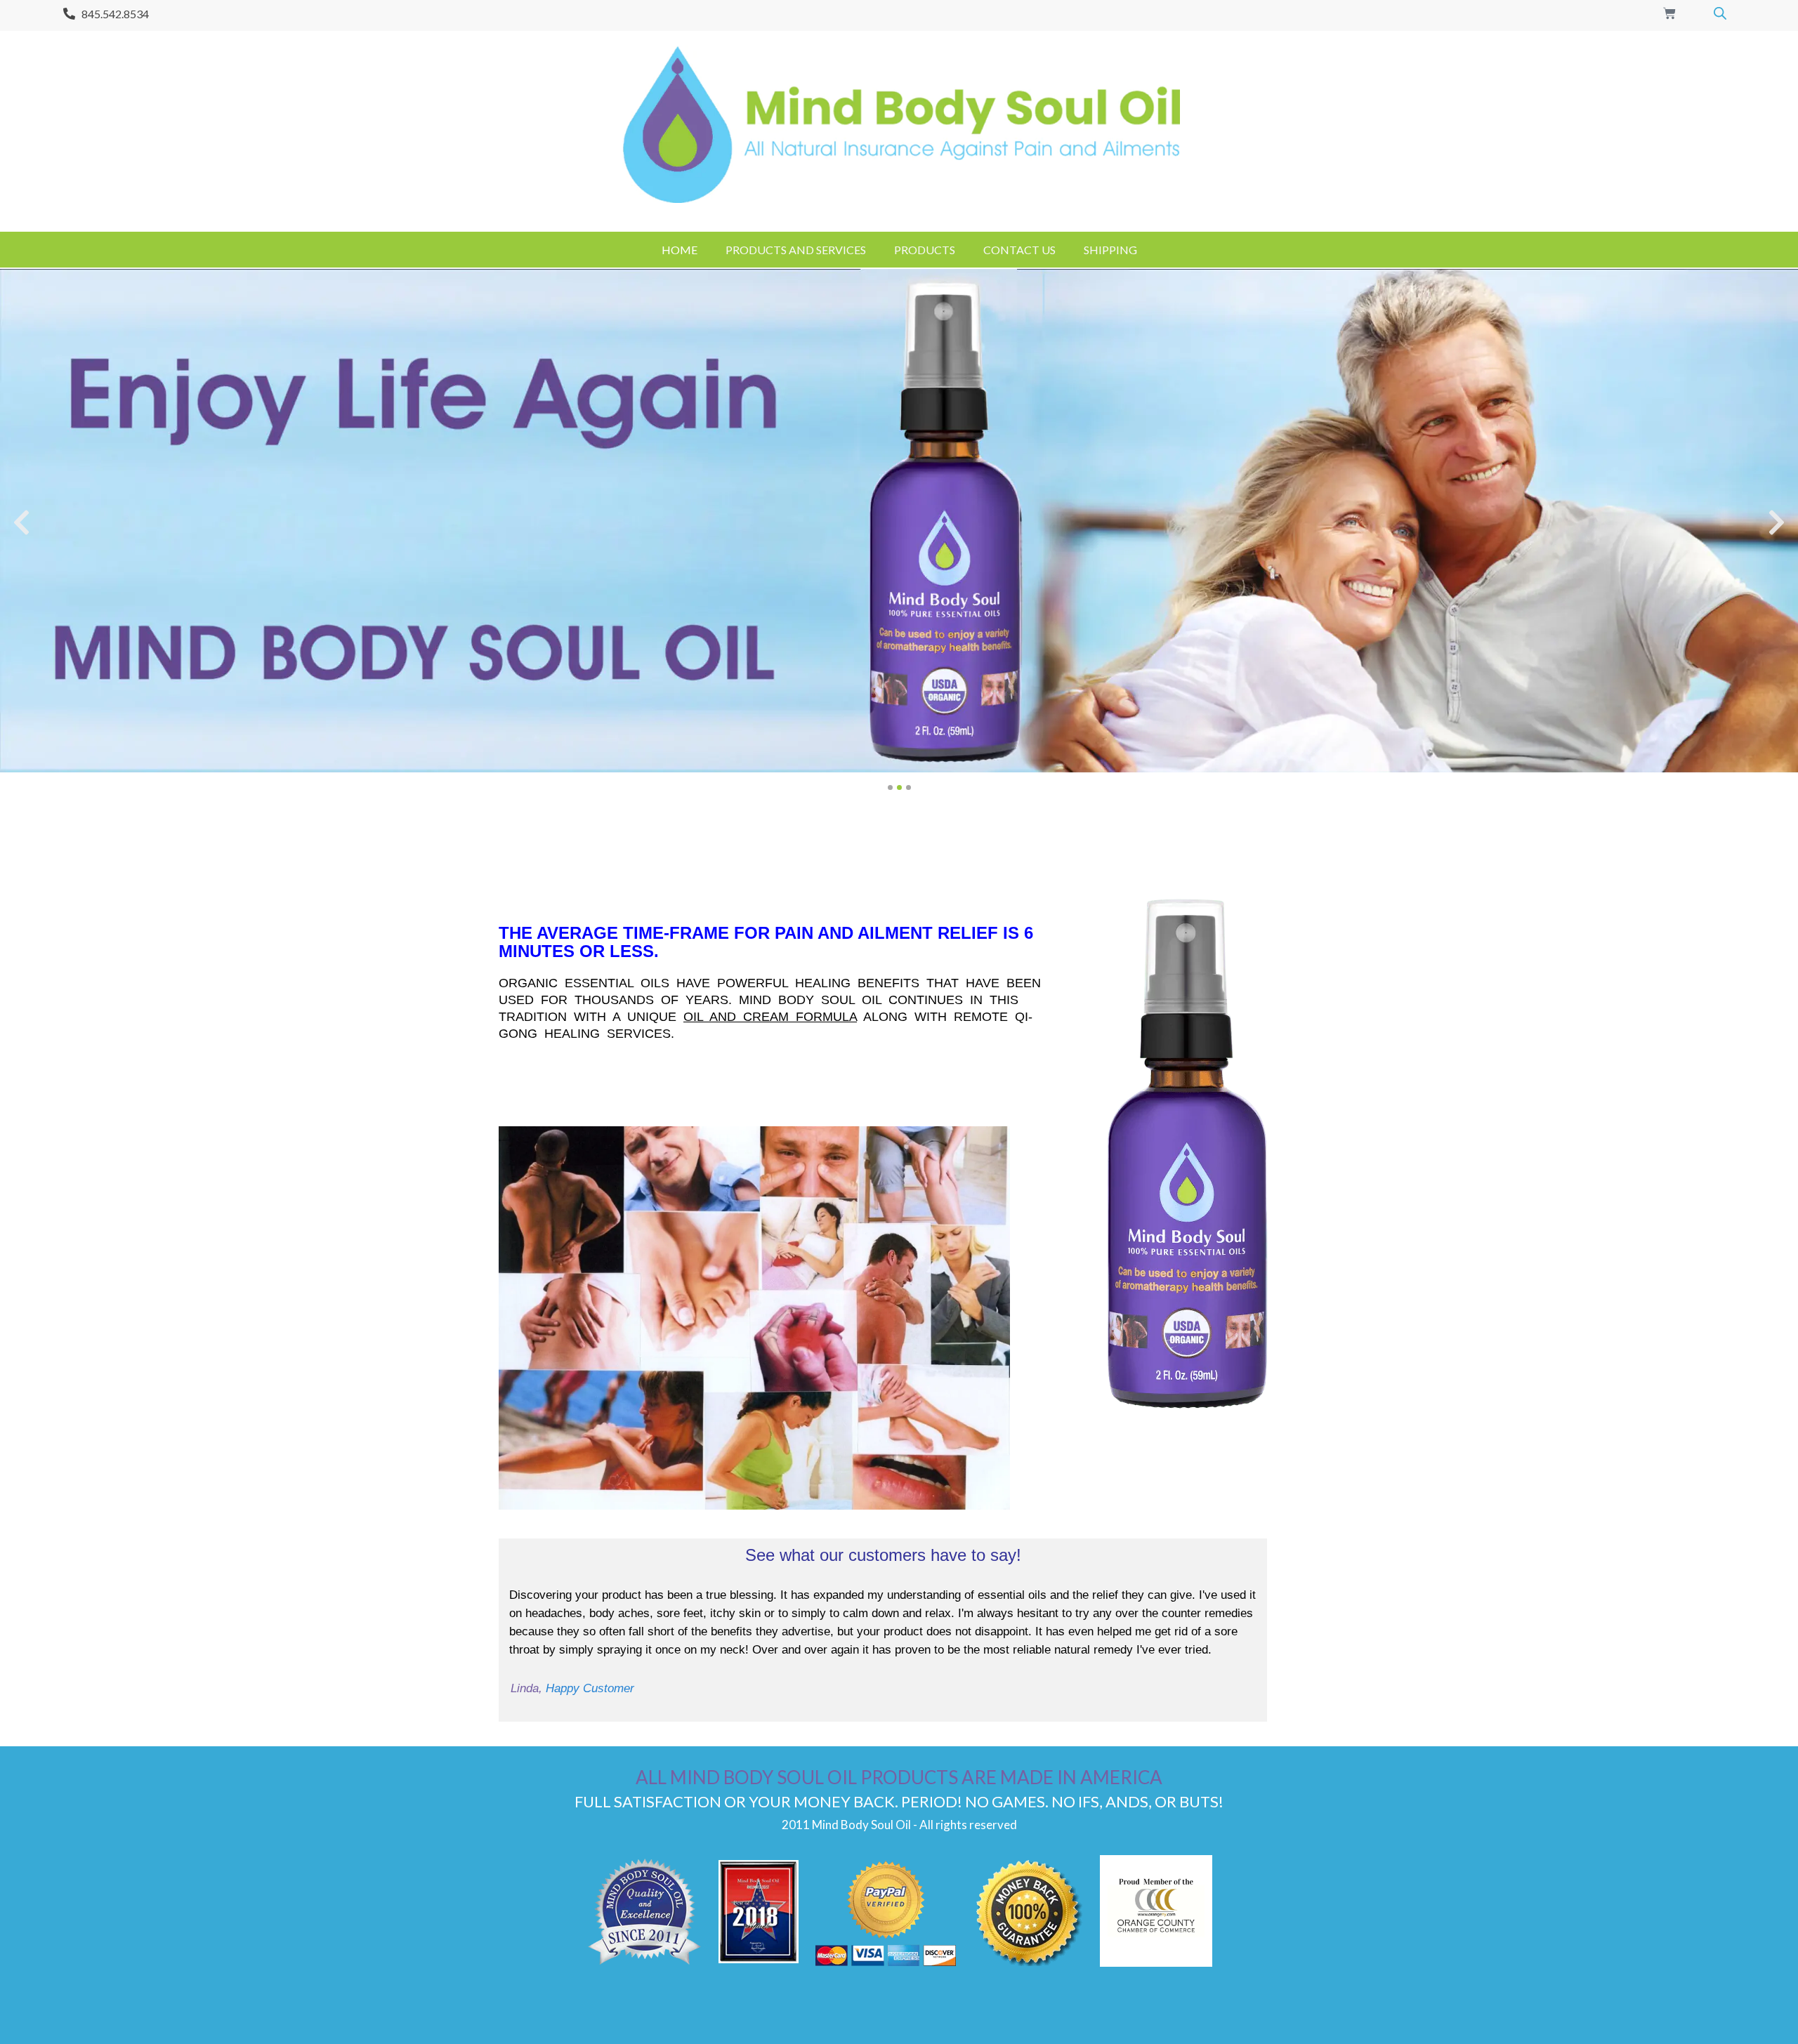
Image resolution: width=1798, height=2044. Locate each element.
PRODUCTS (925, 250)
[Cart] (1669, 13)
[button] (21, 523)
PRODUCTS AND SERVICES (796, 250)
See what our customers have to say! (883, 1555)
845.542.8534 (115, 14)
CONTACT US (1019, 250)
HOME (680, 250)
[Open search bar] (1720, 13)
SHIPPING (1110, 250)
